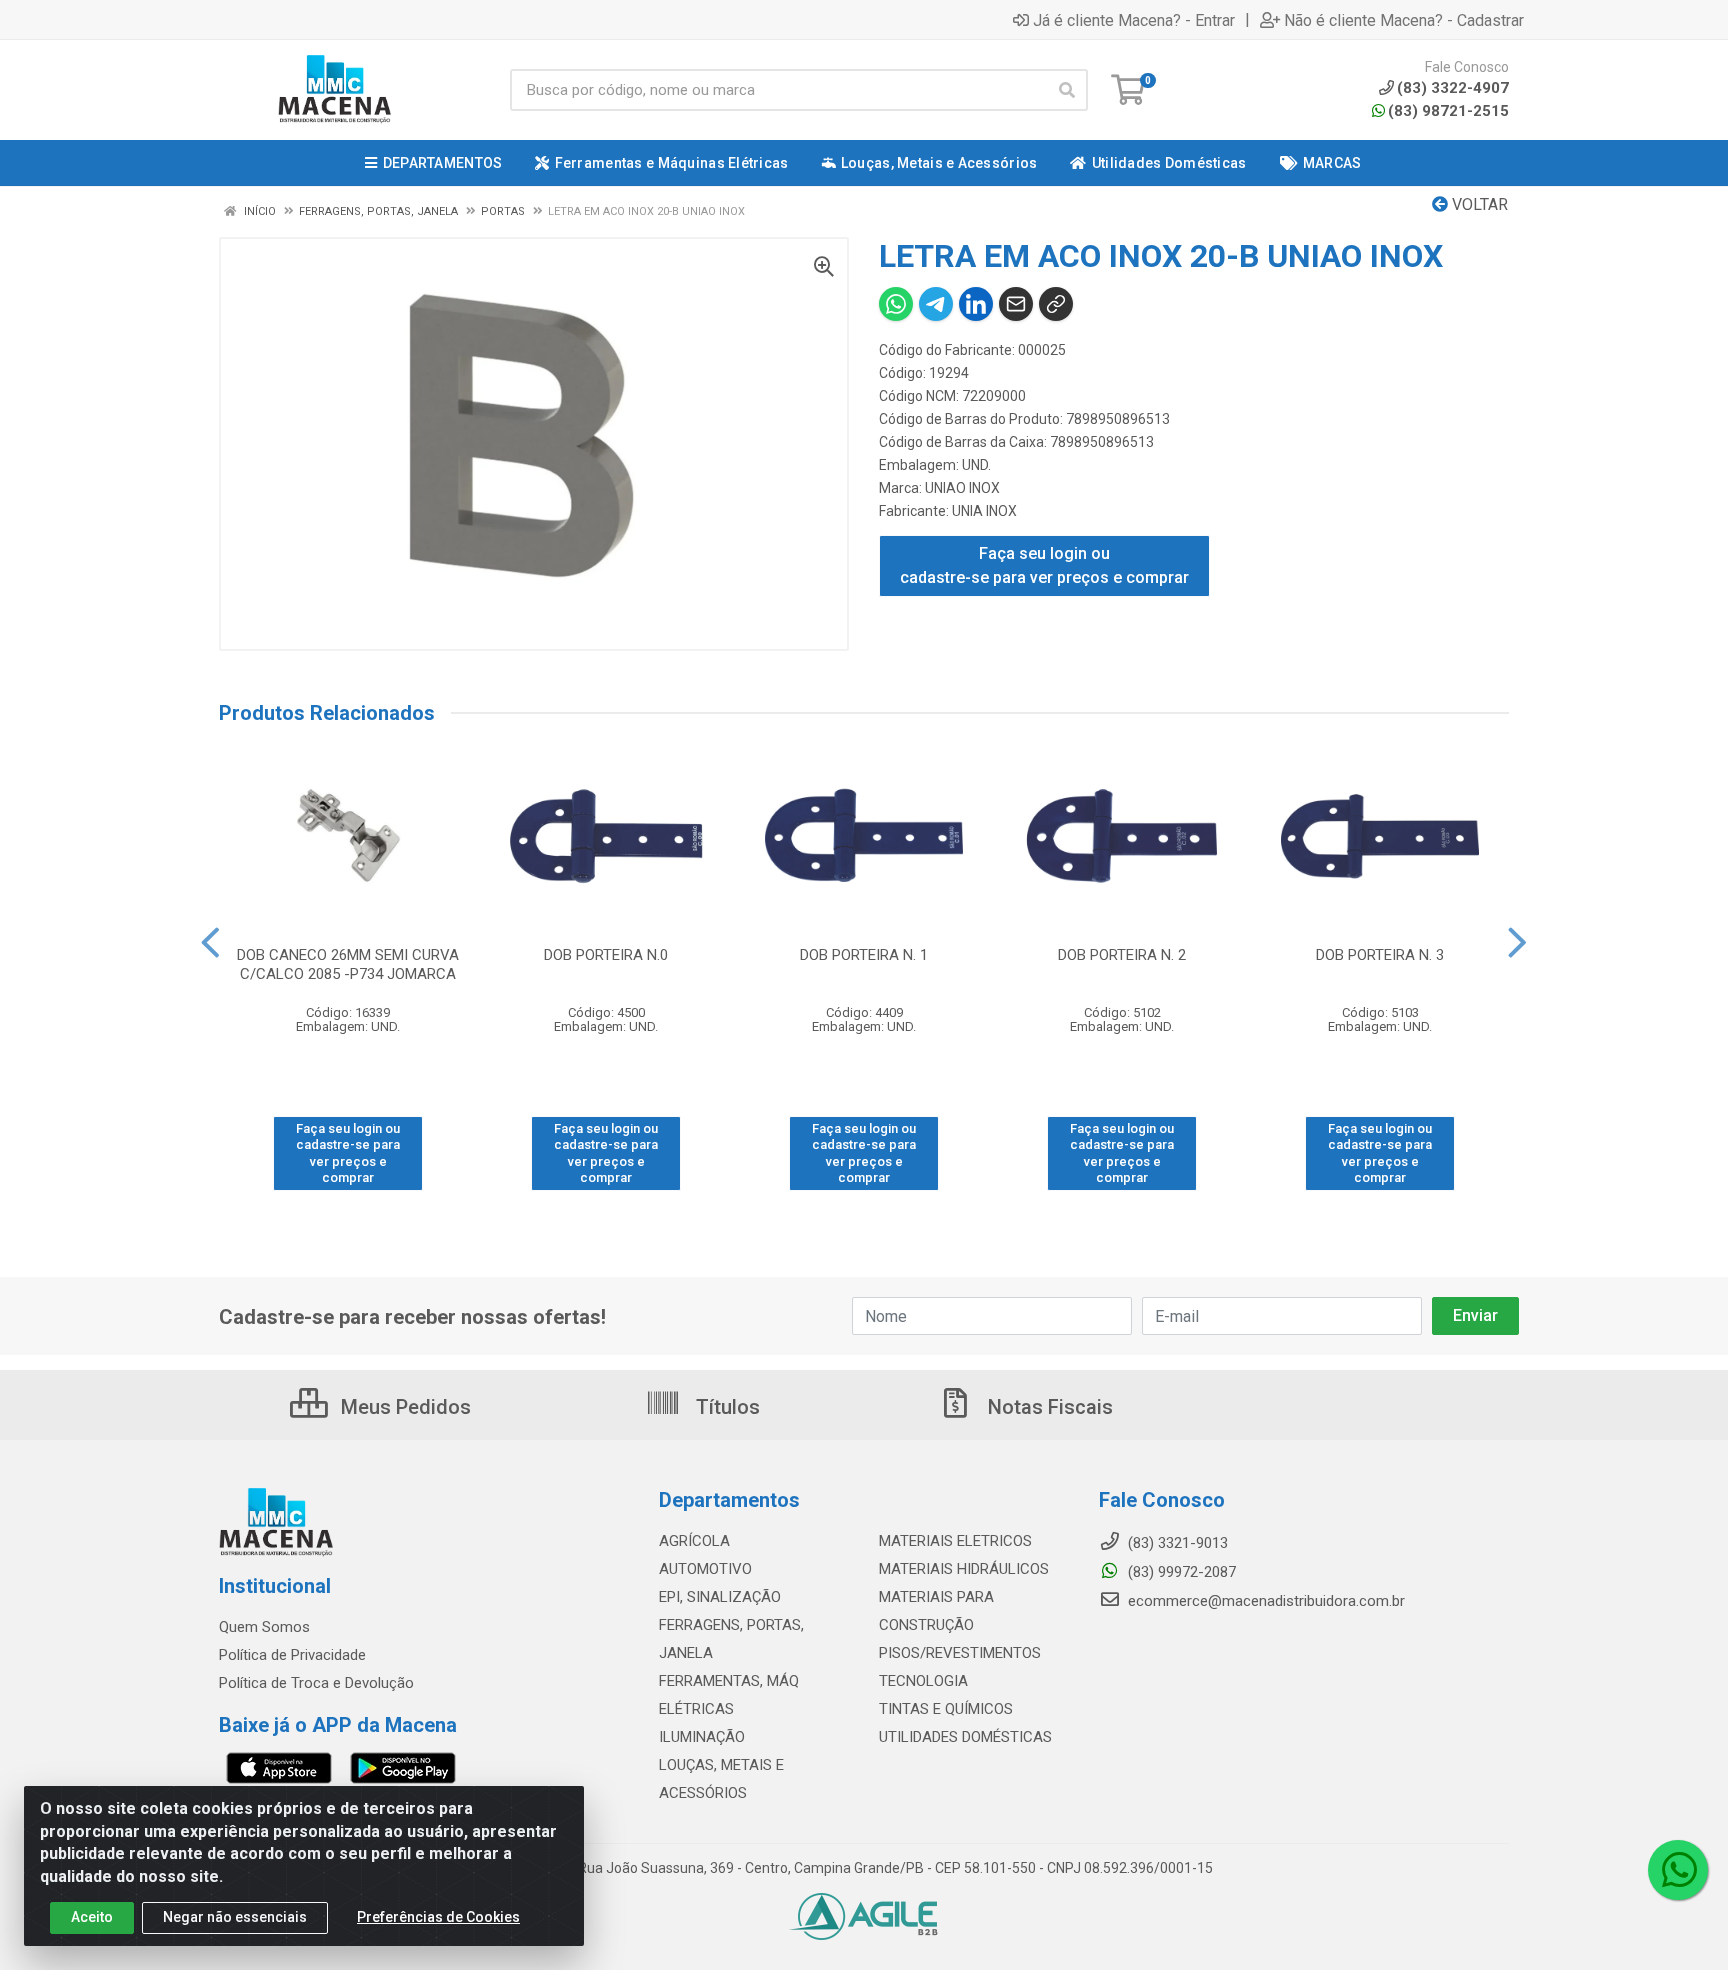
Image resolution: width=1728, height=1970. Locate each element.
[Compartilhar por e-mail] (1016, 304)
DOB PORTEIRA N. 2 (1122, 955)
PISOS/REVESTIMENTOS (960, 1653)
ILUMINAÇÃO (702, 1737)
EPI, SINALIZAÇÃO (720, 1597)
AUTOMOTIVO (705, 1569)
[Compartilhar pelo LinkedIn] (976, 304)
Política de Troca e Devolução (316, 1683)
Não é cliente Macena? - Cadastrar (1404, 20)
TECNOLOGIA (923, 1681)
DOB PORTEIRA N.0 (606, 955)
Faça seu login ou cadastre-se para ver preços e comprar (1044, 565)
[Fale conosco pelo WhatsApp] (1678, 1870)
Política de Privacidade (292, 1655)
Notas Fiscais (1048, 1407)
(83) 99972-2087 (1180, 1572)
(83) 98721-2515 (1448, 111)
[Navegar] (210, 943)
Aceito (92, 1917)
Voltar (1478, 204)
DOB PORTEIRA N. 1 (864, 955)
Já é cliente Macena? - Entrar (1134, 20)
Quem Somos (264, 1627)
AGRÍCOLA (694, 1541)
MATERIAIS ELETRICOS (955, 1541)
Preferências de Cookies (438, 1917)
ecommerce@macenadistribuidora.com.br (1264, 1601)
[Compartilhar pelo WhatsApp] (896, 304)
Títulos (725, 1407)
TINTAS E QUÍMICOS (946, 1709)
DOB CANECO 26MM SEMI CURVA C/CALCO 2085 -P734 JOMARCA (348, 964)
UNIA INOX (984, 511)
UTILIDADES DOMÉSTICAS (965, 1737)
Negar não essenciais (235, 1917)
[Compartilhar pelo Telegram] (936, 304)
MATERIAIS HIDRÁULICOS (964, 1569)
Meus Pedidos (403, 1407)
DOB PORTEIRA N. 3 (1380, 955)
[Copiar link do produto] (1056, 304)
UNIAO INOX (962, 488)
